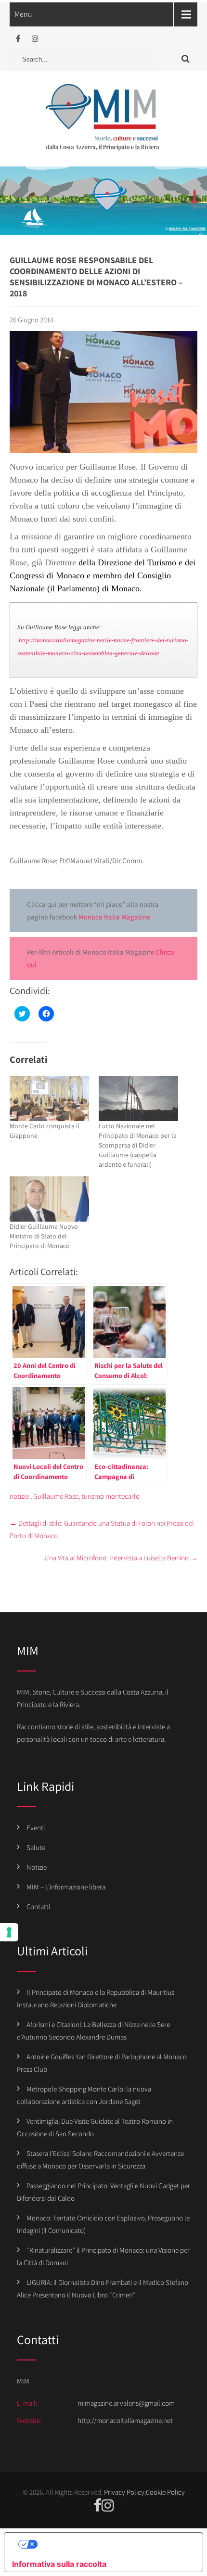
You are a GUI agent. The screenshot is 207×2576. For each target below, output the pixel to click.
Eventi (36, 1828)
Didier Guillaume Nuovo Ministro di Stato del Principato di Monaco (44, 1236)
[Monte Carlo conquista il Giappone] (49, 1098)
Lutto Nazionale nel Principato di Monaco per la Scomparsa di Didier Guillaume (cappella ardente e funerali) (138, 1145)
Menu (23, 14)
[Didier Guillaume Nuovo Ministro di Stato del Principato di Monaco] (49, 1199)
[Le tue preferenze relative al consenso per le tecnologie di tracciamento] (9, 1932)
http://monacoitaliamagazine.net (125, 2420)
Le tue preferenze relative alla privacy (113, 2544)
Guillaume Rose (56, 1496)
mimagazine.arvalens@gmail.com (126, 2403)
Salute (36, 1847)
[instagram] (35, 39)
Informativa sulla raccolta (59, 2564)
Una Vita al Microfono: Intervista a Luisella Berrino (121, 1558)
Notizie (37, 1867)
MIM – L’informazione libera (66, 1887)
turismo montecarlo (110, 1496)
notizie (19, 1496)
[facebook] (18, 39)
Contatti (38, 1906)
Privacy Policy (124, 2492)
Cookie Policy (165, 2492)
